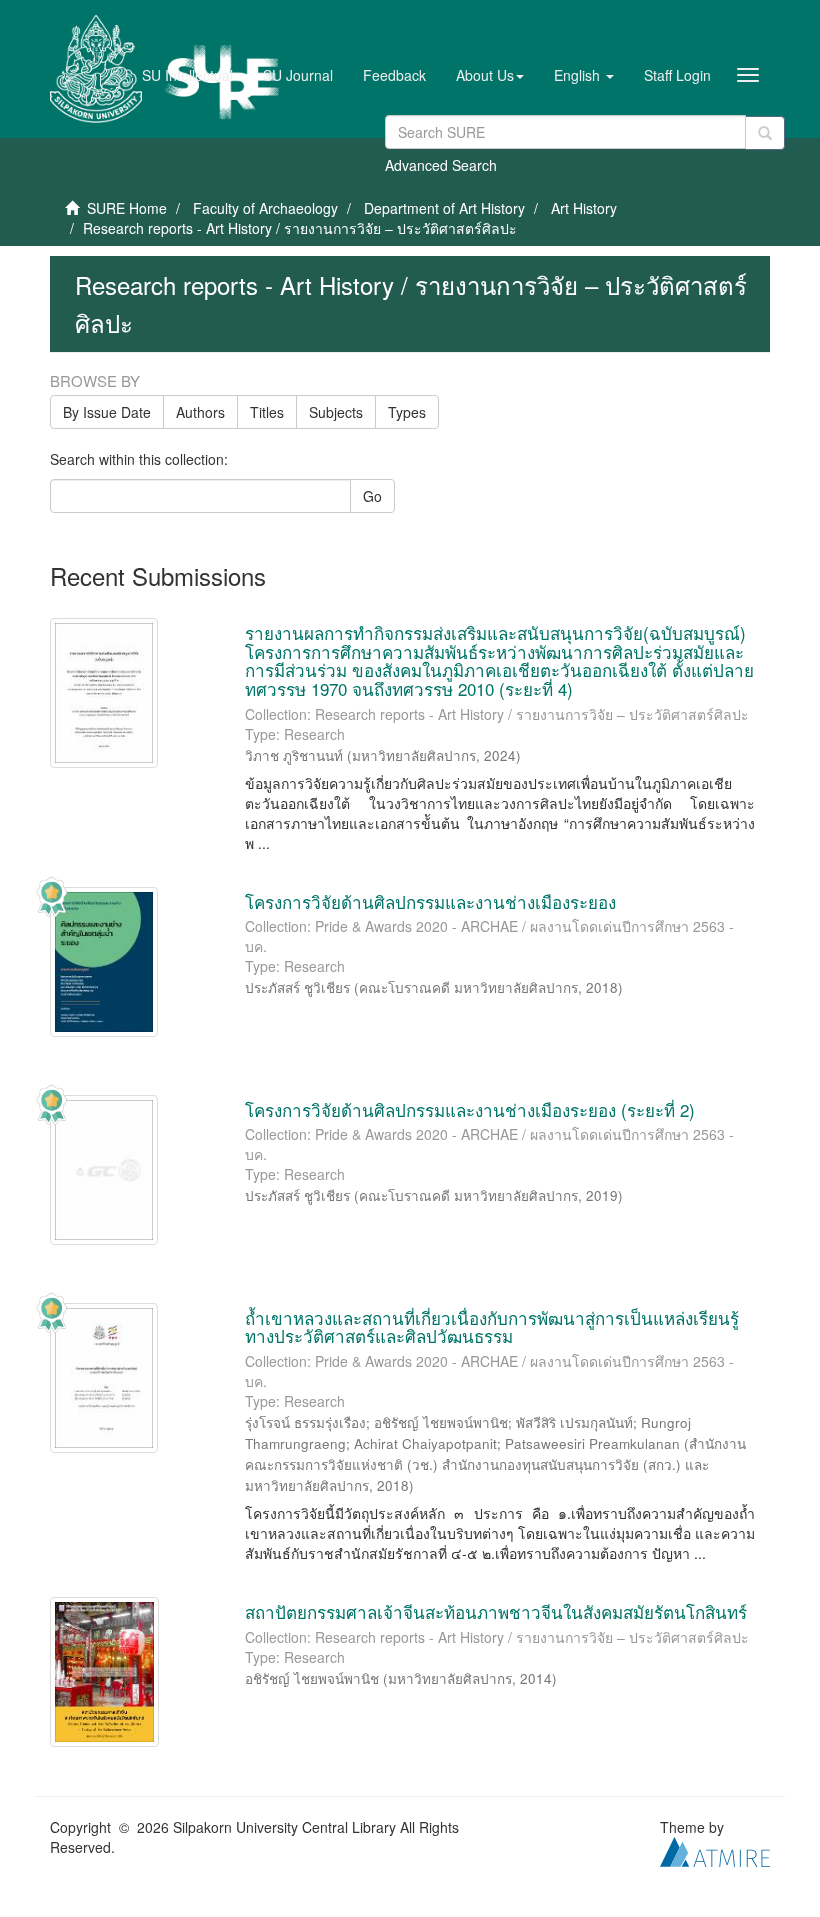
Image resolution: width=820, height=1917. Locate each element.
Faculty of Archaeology (265, 208)
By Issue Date (107, 412)
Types (407, 412)
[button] (490, 75)
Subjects (336, 412)
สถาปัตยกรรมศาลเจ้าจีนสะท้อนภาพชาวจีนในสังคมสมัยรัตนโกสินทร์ (496, 1611)
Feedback (394, 75)
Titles (267, 412)
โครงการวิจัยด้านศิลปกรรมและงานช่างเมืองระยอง (430, 901)
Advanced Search (441, 165)
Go (372, 496)
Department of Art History (444, 208)
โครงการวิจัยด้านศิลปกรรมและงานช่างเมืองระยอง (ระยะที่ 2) (470, 1109)
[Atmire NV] (715, 1850)
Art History (584, 208)
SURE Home (127, 208)
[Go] (765, 133)
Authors (200, 412)
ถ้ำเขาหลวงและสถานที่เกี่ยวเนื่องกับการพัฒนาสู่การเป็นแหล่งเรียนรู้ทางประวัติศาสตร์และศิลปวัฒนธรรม (492, 1327)
